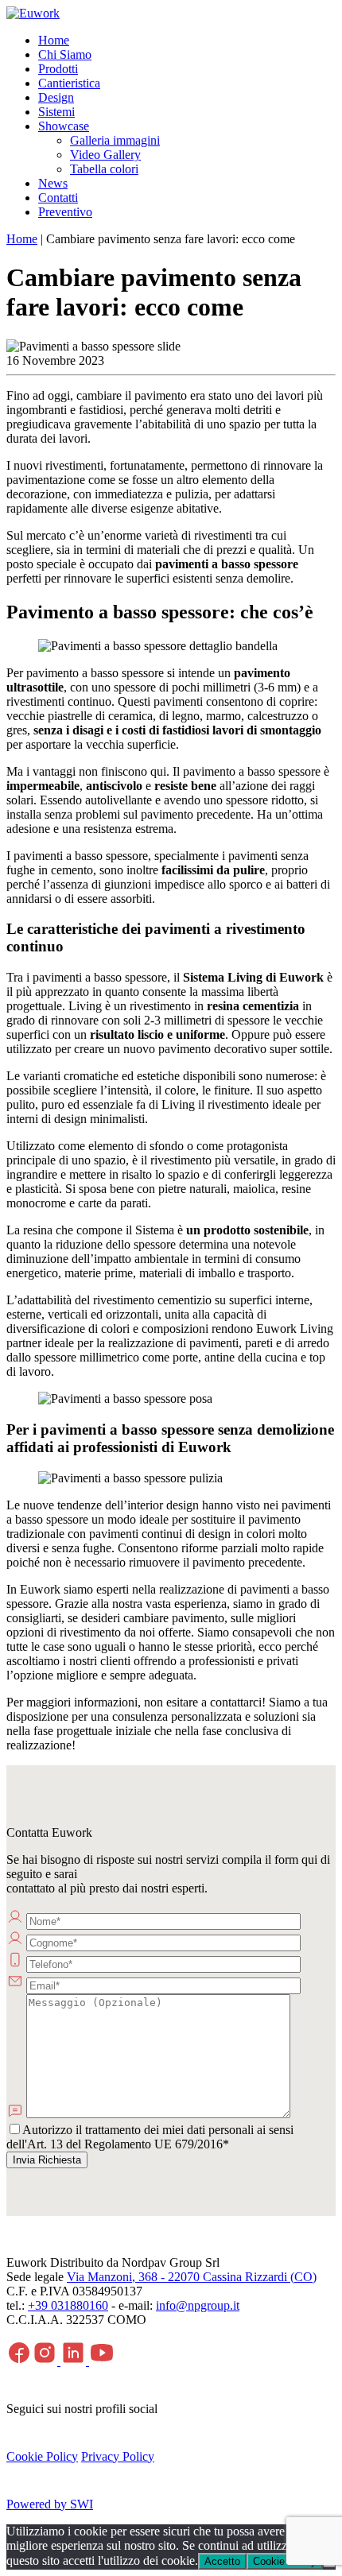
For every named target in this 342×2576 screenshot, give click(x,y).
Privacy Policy (118, 2456)
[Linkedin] (75, 2361)
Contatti (58, 198)
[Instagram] (46, 2361)
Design (56, 97)
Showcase (64, 126)
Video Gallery (105, 155)
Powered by (38, 2504)
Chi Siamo (65, 54)
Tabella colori (104, 169)
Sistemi (56, 112)
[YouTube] (102, 2361)
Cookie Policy (42, 2456)
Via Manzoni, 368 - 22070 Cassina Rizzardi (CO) (192, 2277)
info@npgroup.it (198, 2305)
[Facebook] (19, 2361)
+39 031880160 (68, 2305)
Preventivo (65, 212)
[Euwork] (33, 13)
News (53, 183)
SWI (82, 2504)
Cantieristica (69, 83)
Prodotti (58, 69)
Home (54, 40)
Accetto (222, 2561)
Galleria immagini (115, 140)
